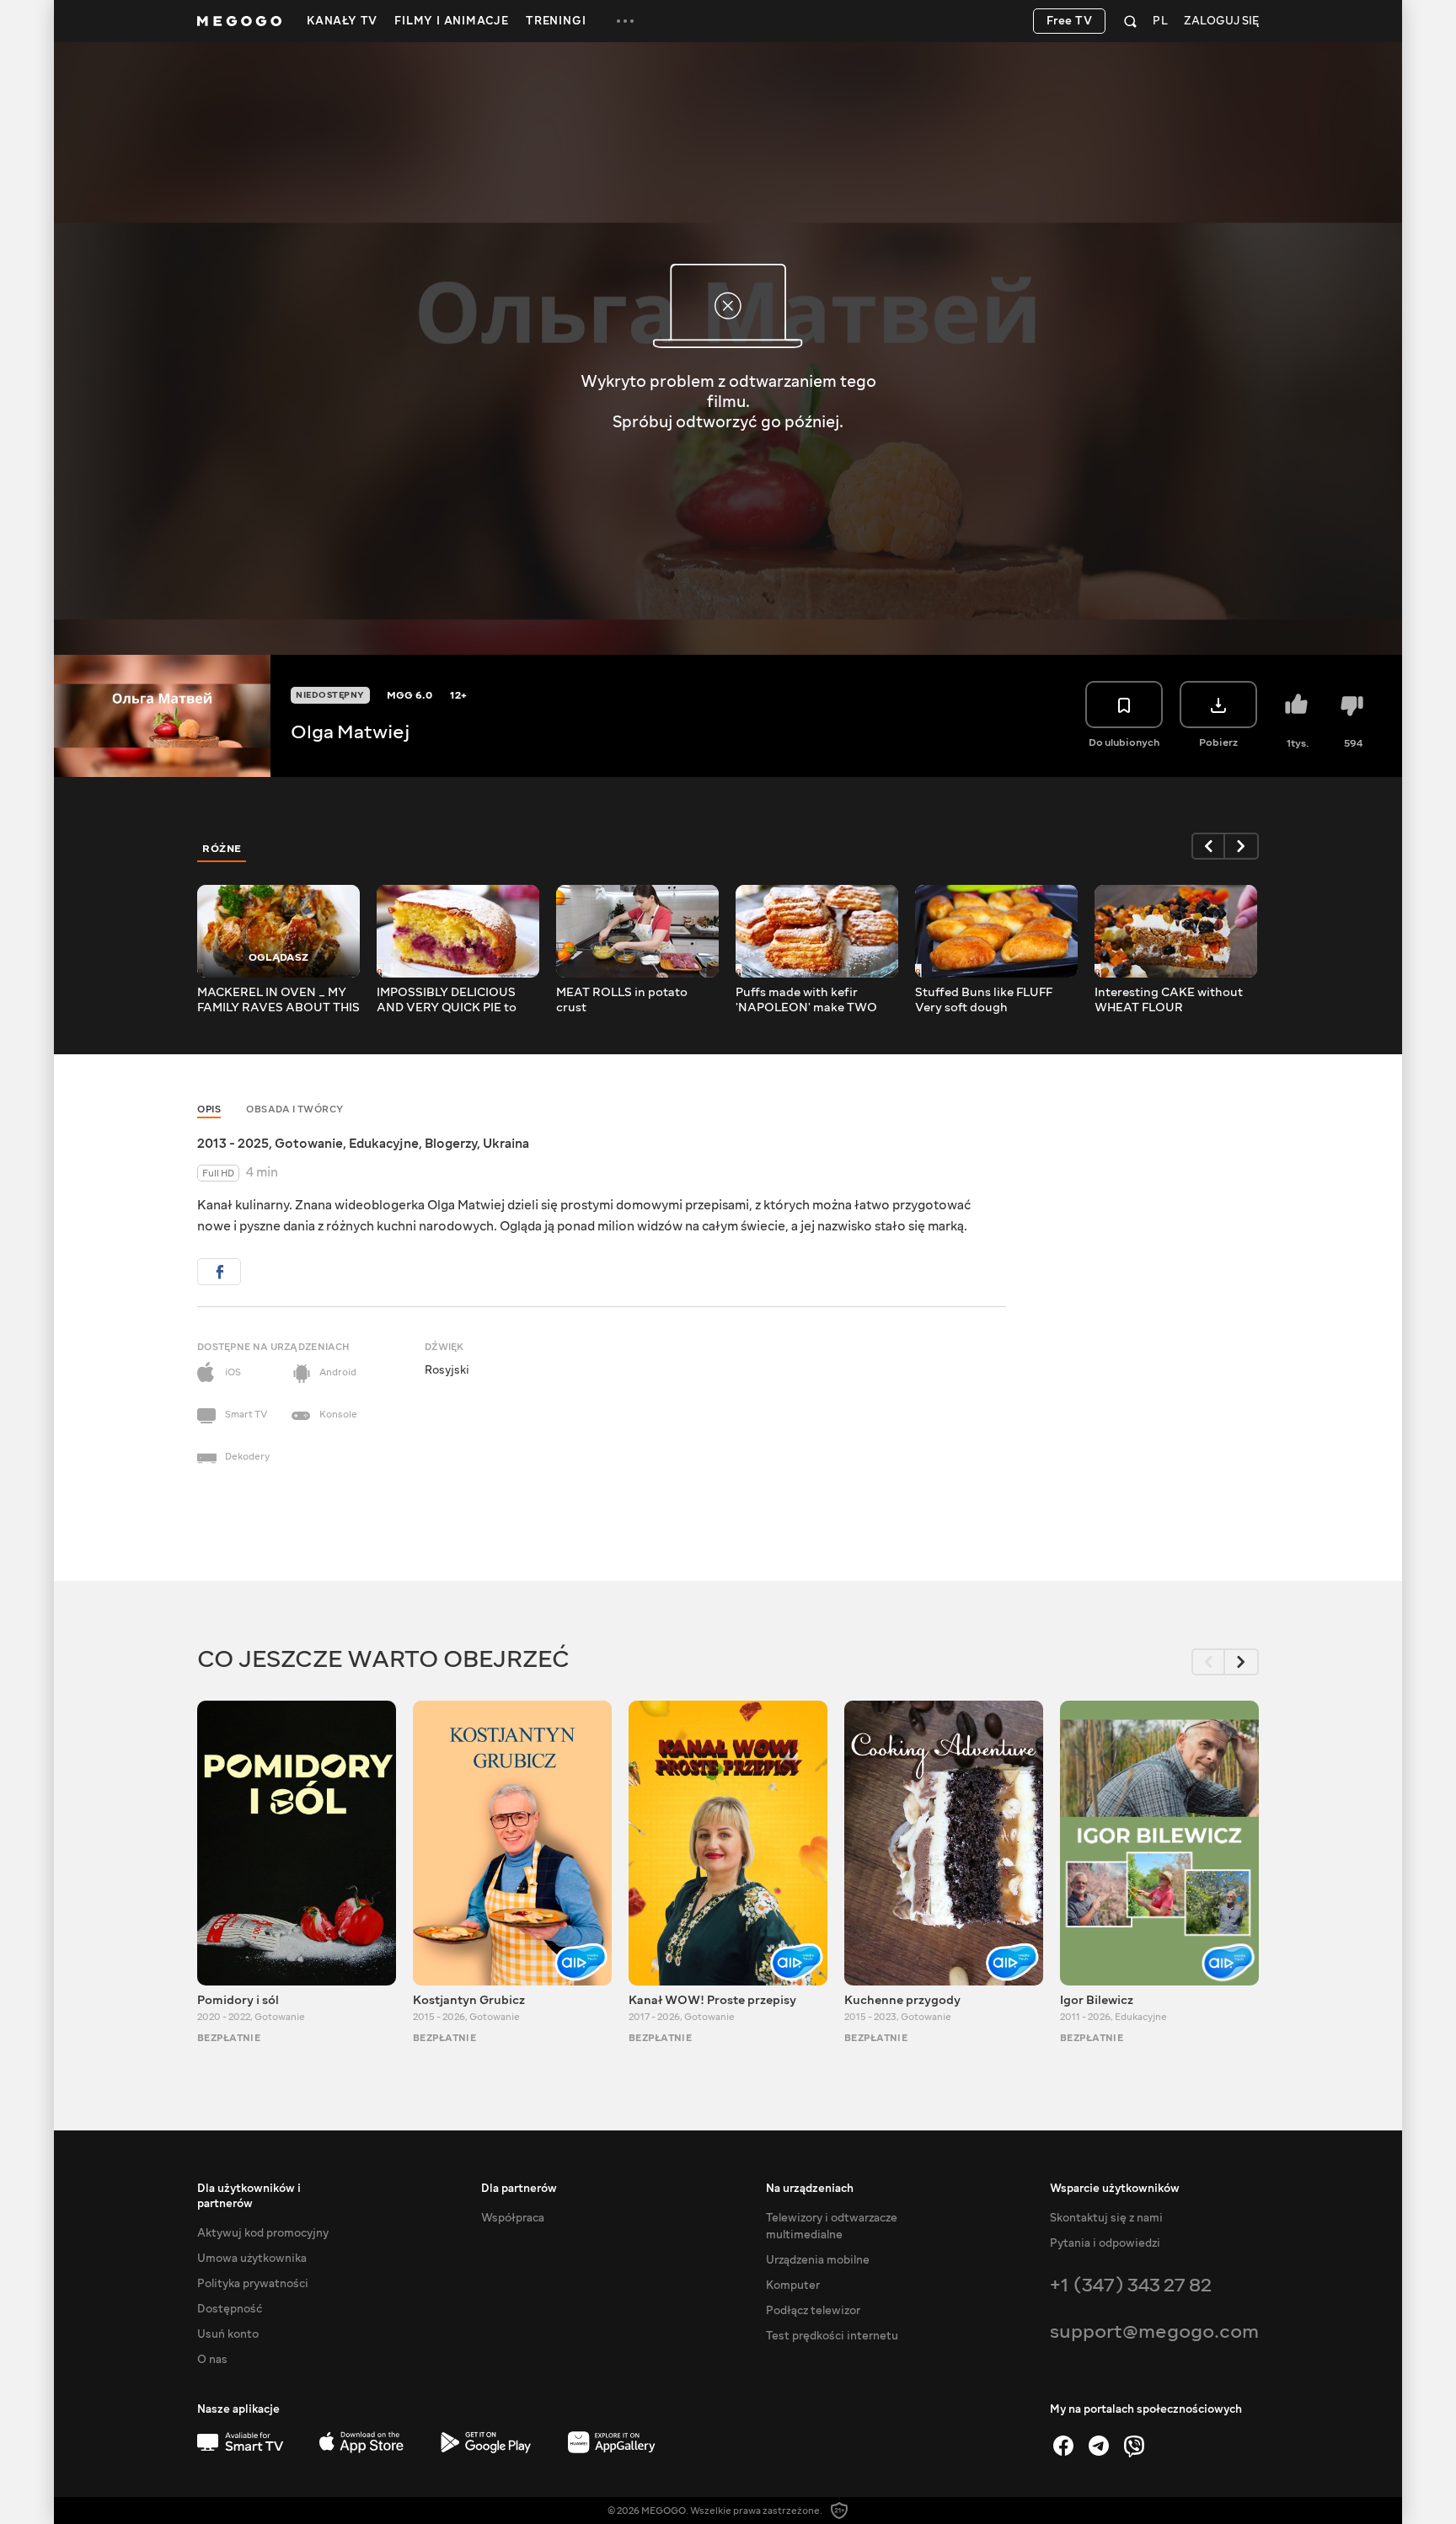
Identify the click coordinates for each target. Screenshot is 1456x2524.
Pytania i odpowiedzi (1105, 2243)
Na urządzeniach (810, 2189)
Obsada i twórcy (295, 1109)
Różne (222, 849)
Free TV (1070, 21)
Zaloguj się (1221, 21)
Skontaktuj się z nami (1106, 2218)
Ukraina (506, 1144)
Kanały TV (342, 21)
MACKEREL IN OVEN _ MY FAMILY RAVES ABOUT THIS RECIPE (278, 1000)
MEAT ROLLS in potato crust (622, 1000)
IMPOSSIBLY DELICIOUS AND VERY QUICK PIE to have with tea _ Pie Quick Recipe (448, 1000)
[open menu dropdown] (625, 21)
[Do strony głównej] (239, 21)
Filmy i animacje (452, 21)
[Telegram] (1099, 2446)
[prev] (1208, 846)
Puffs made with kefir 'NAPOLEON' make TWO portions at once (806, 1000)
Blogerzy (451, 1144)
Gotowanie (309, 1144)
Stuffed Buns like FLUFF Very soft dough (984, 1000)
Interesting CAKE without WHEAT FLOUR (1169, 1000)
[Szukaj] (1130, 21)
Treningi (556, 21)
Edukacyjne (384, 1144)
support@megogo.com (1154, 2331)
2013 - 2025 (233, 1144)
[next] (1242, 846)
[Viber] (1134, 2446)
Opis (209, 1109)
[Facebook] (1063, 2446)
